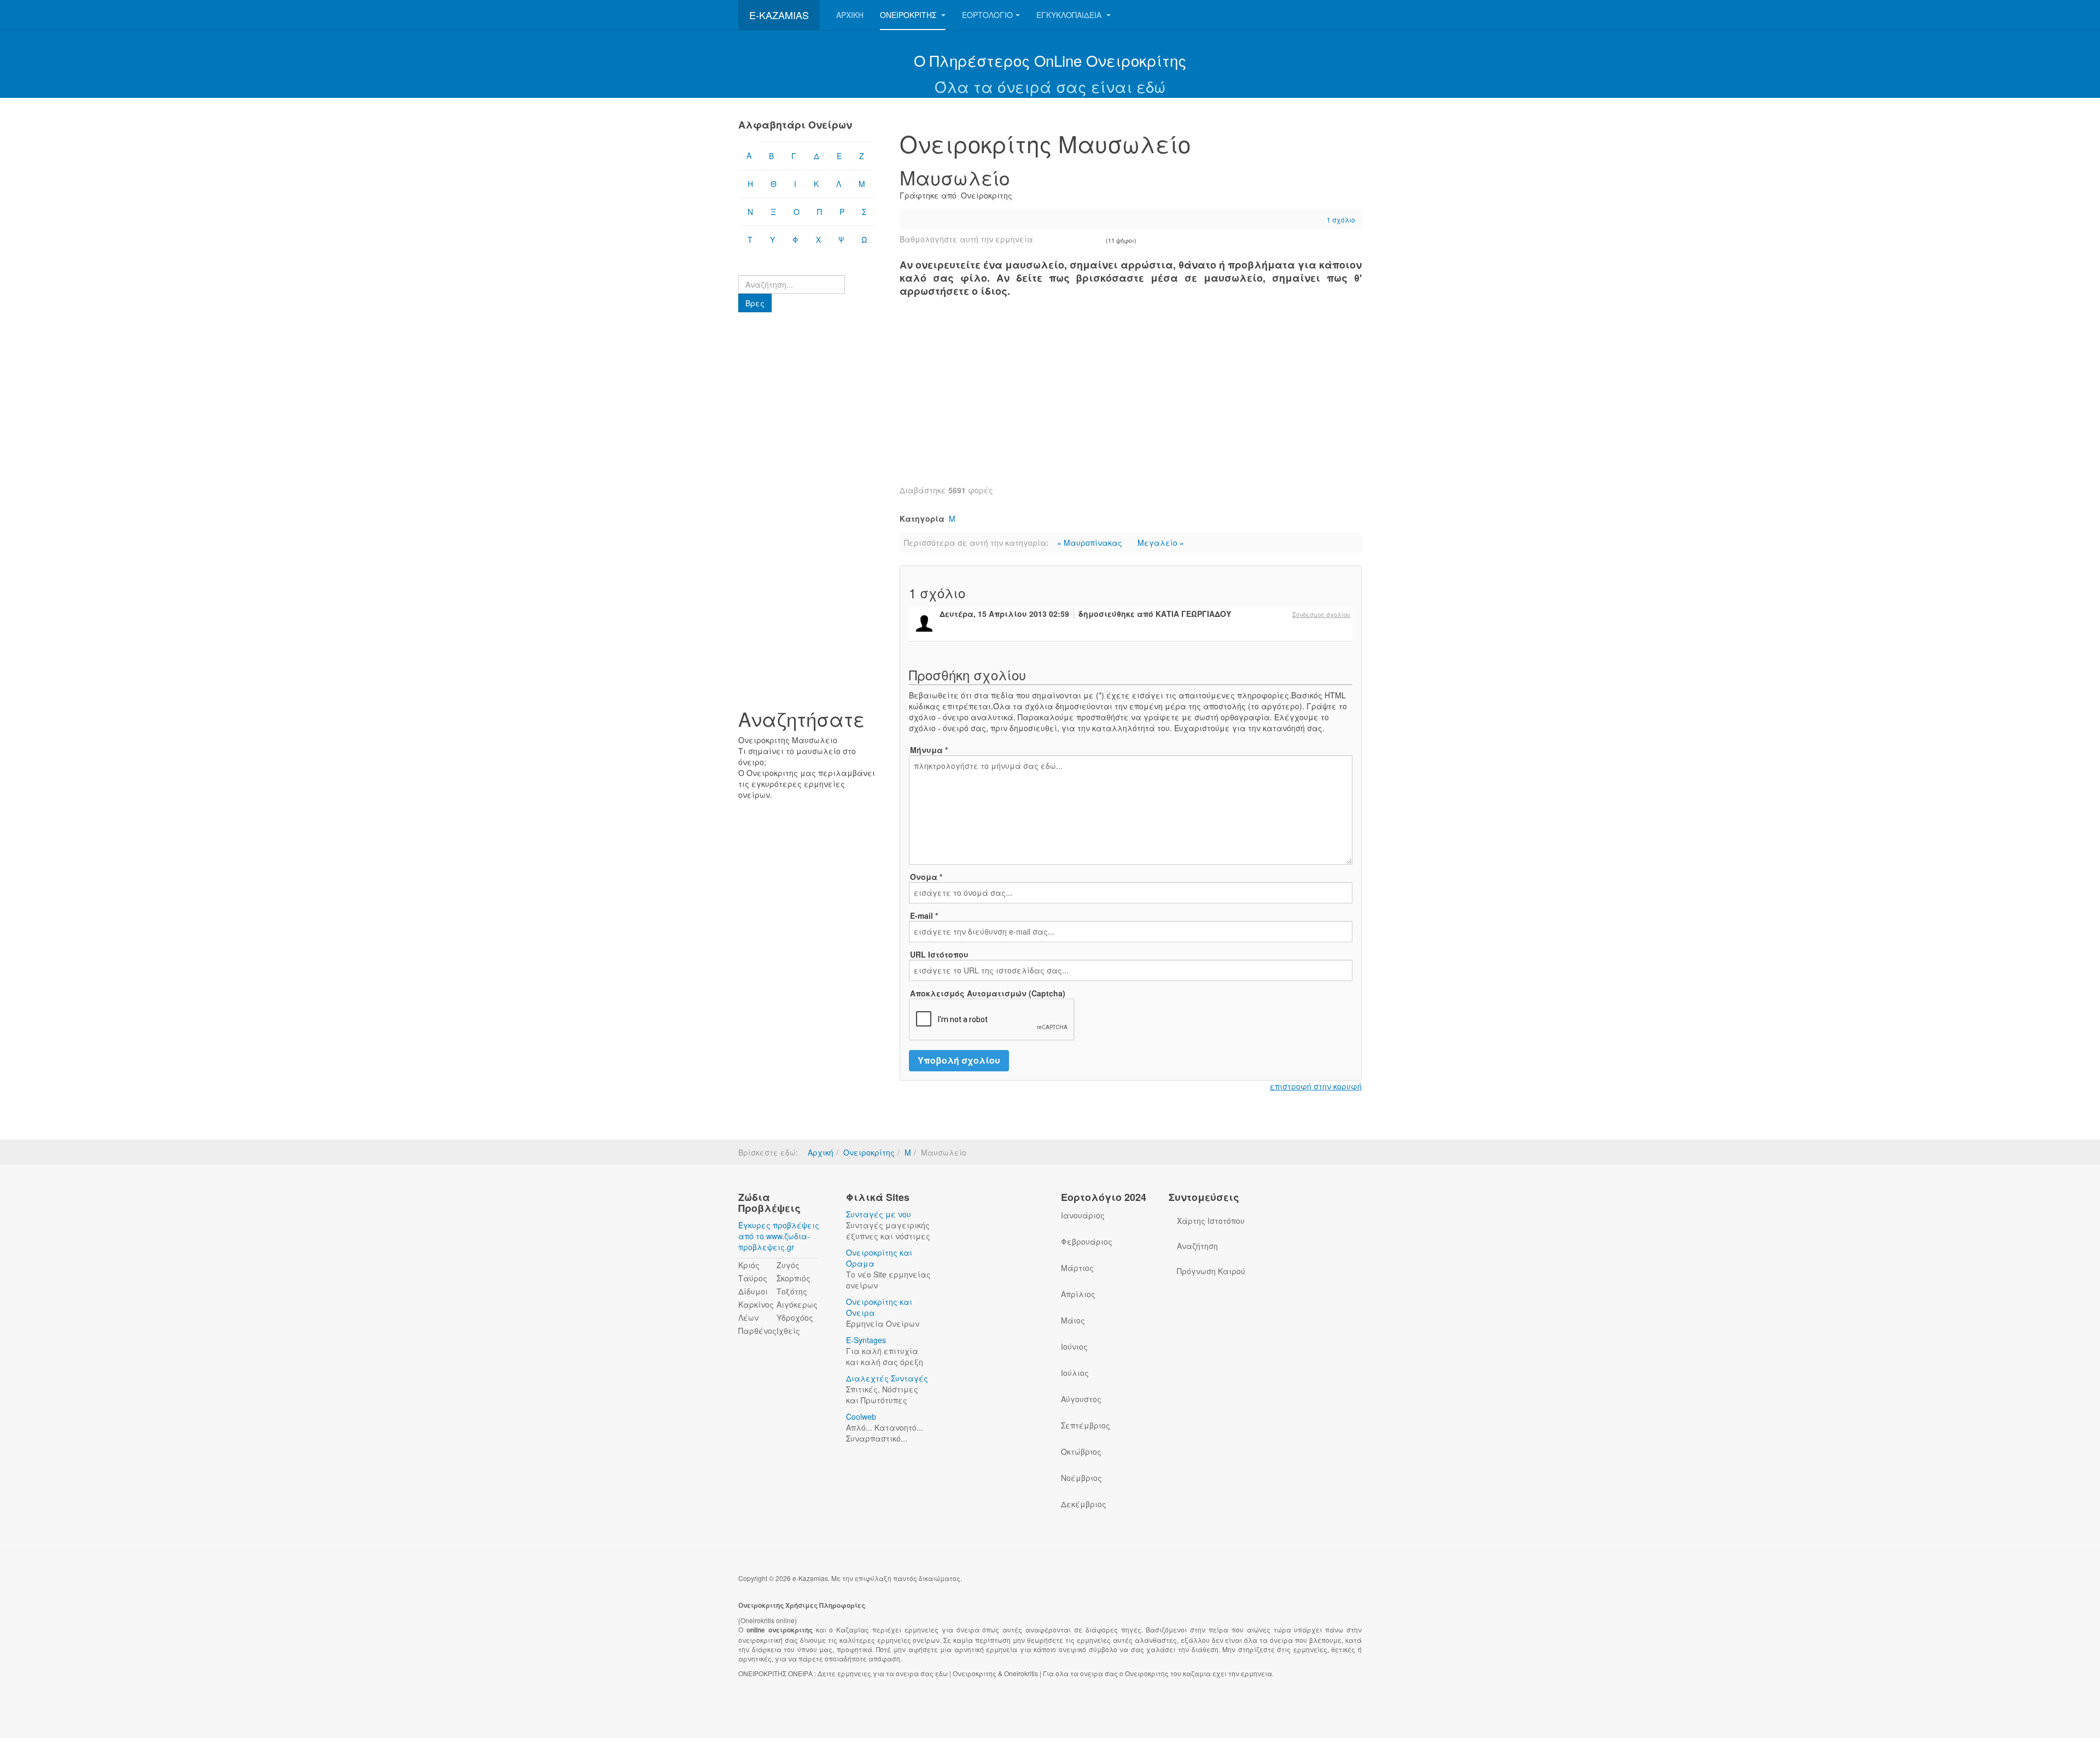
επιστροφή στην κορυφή (1316, 1086)
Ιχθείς (788, 1331)
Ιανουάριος (1083, 1215)
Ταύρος (753, 1278)
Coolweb (861, 1416)
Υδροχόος (795, 1317)
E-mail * (924, 915)
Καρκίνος (756, 1304)
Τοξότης (792, 1291)
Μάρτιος (1077, 1268)
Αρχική (850, 15)
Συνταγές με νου (879, 1214)
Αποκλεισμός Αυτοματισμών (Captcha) (988, 993)
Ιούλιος (1075, 1373)
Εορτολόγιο (987, 15)
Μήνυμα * (929, 750)
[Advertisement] (1131, 397)
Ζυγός (788, 1265)
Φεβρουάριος (1087, 1241)
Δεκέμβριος (1084, 1504)
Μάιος (1073, 1320)
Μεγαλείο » (1161, 543)
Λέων (748, 1317)
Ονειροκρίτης (909, 15)
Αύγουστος (1081, 1399)
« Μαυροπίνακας (1091, 543)
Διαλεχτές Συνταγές (887, 1378)
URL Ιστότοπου (939, 954)
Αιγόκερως (797, 1304)
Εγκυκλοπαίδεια (1070, 15)
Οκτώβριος (1081, 1451)
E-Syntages (866, 1340)
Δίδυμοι (753, 1291)
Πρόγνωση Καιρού (1211, 1271)
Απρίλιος (1078, 1294)
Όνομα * (926, 877)
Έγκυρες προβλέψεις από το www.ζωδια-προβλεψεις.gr (779, 1236)
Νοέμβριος (1081, 1478)
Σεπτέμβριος (1086, 1425)
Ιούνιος (1074, 1346)
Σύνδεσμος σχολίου (1321, 614)
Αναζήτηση (1197, 1246)
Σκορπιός (794, 1278)
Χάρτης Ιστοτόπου (1211, 1221)
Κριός (749, 1265)
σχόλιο (1341, 220)
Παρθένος (757, 1331)
